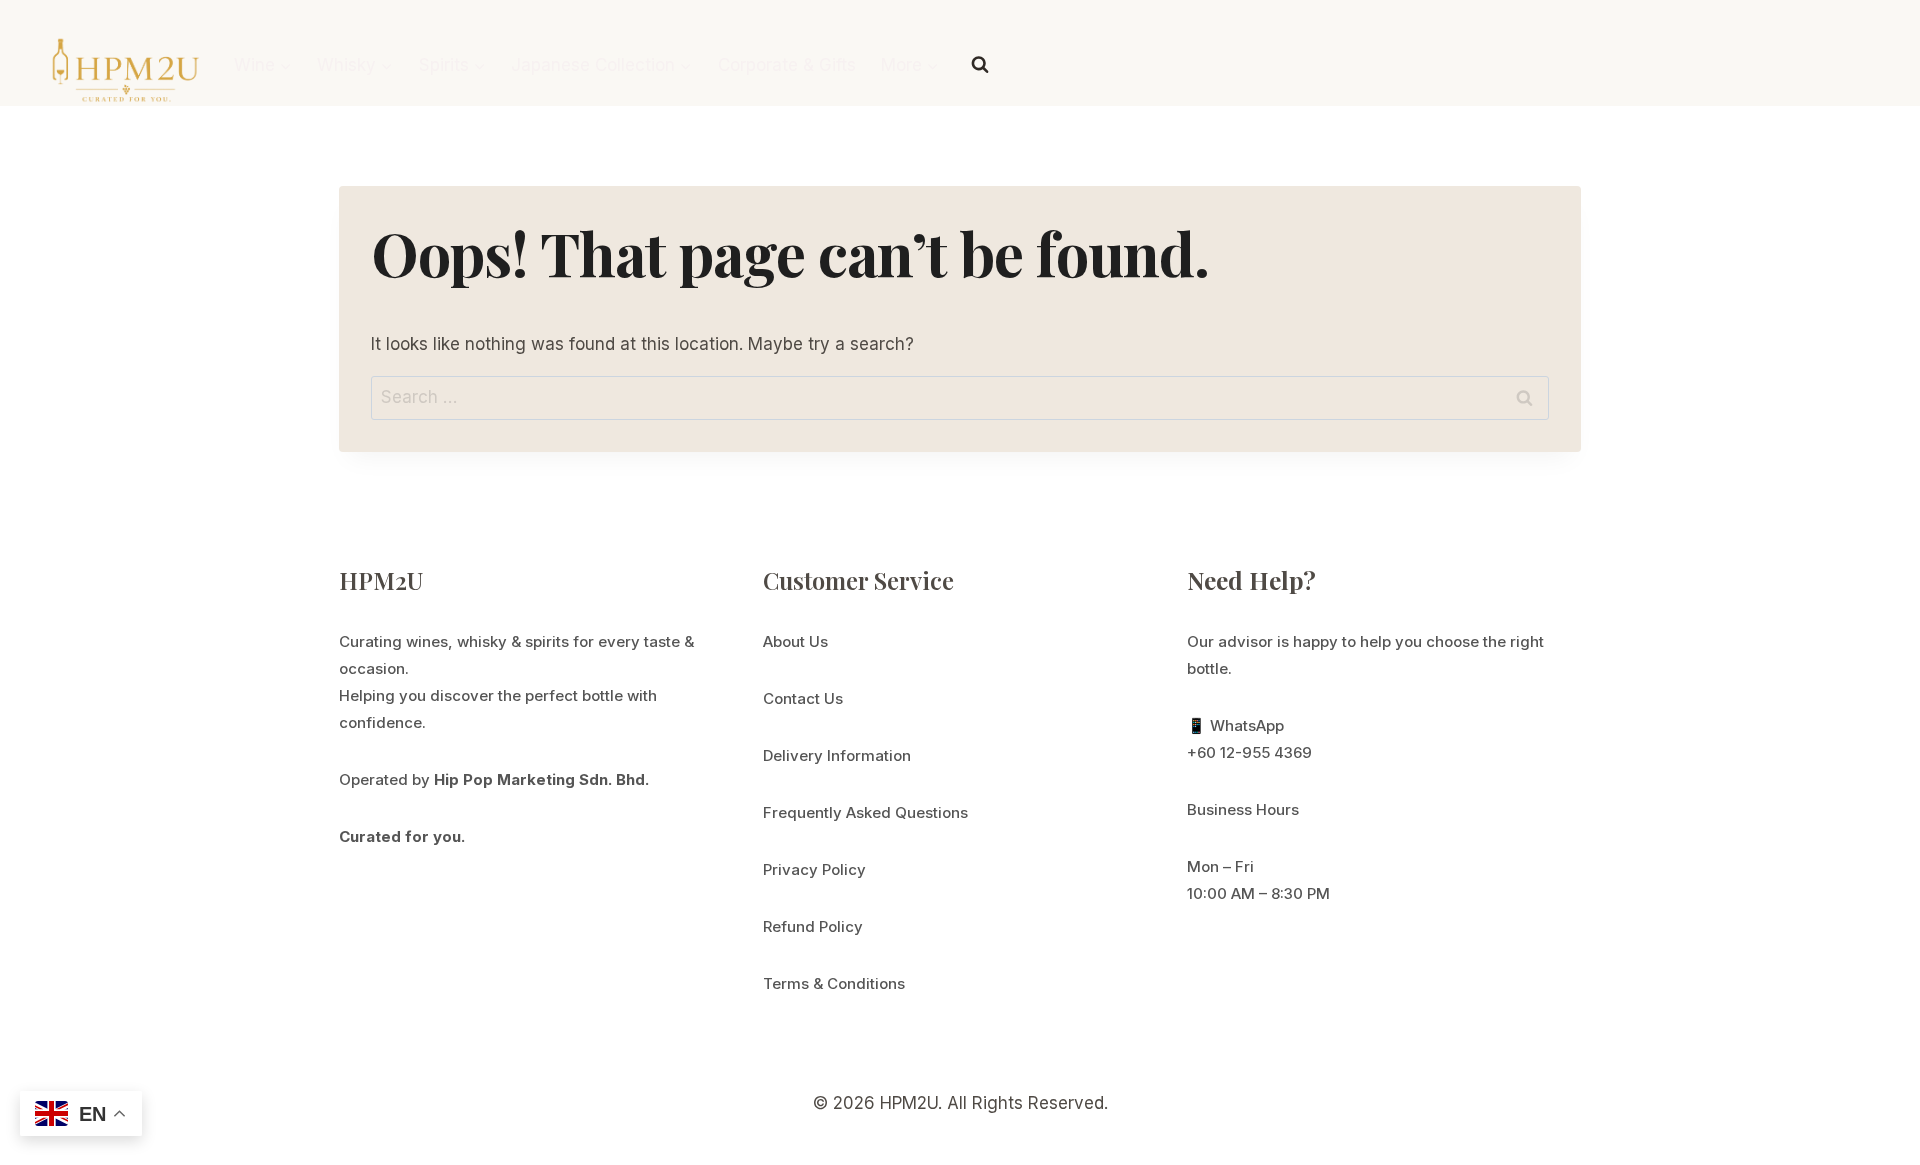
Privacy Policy (814, 869)
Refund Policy (813, 926)
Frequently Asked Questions (865, 812)
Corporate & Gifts (787, 65)
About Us (795, 641)
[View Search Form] (980, 65)
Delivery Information (837, 755)
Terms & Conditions (834, 983)
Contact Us (803, 698)
